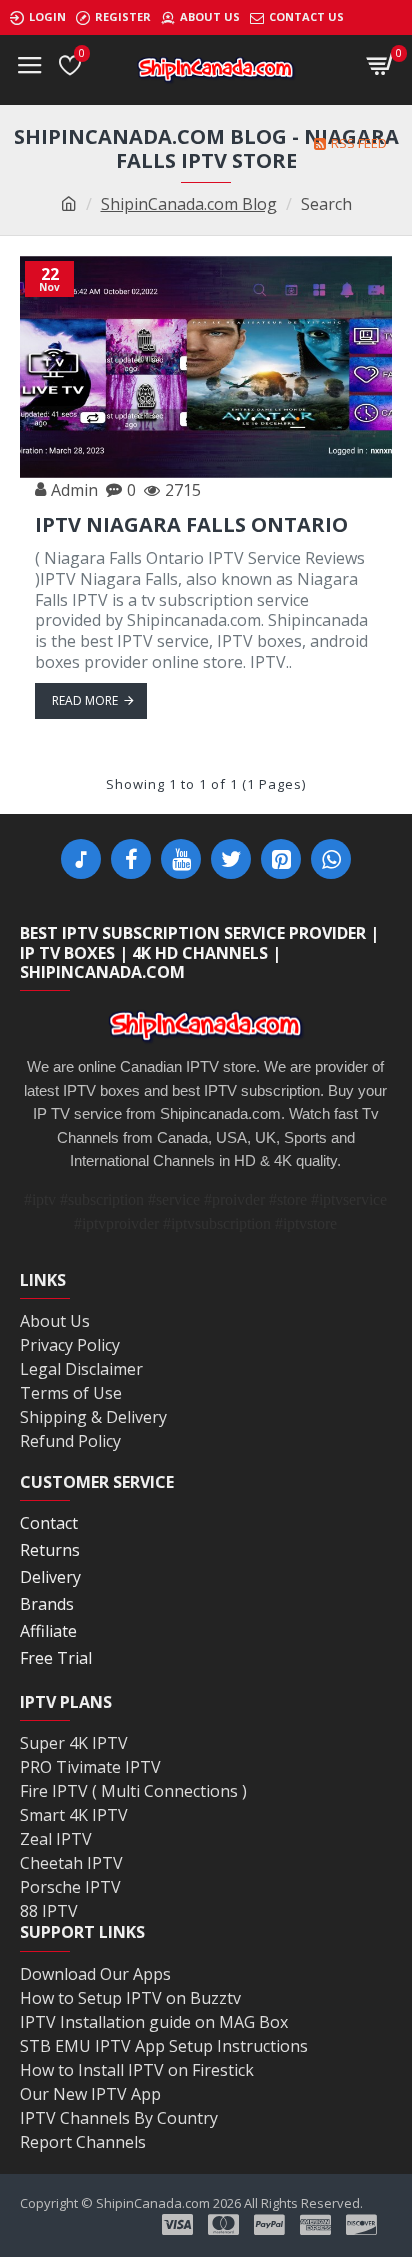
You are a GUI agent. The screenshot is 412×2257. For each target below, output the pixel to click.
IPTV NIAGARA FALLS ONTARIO (191, 525)
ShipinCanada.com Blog (189, 204)
